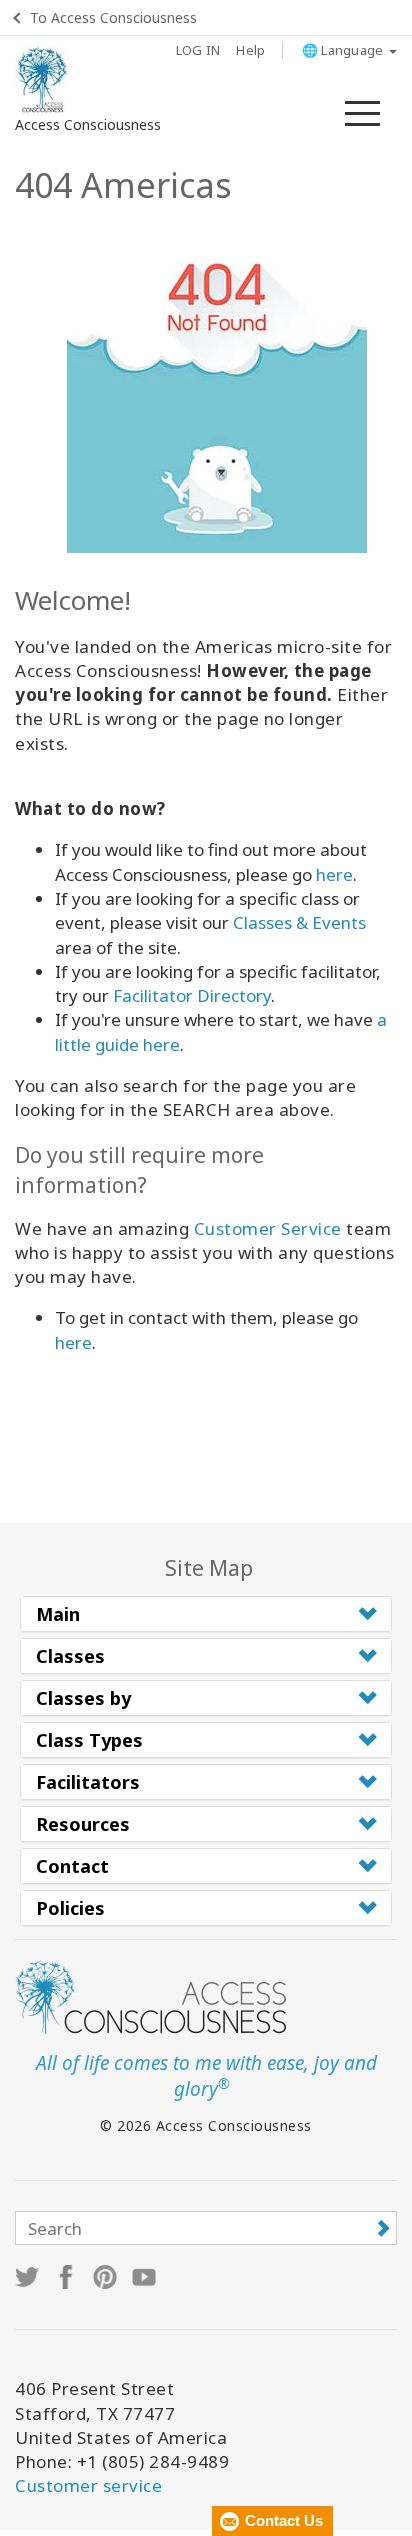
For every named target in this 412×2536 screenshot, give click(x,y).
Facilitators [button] (88, 1782)
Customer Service (268, 1228)
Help (250, 50)
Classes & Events (299, 922)
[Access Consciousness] (42, 80)
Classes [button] (70, 1656)
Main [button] (58, 1614)
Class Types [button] (89, 1740)
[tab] (206, 1614)
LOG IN (198, 50)
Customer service (88, 2485)
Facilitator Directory (192, 995)
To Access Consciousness (113, 17)
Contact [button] (72, 1866)
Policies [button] (70, 1908)
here (334, 874)
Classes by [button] (83, 1698)
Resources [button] (83, 1824)
